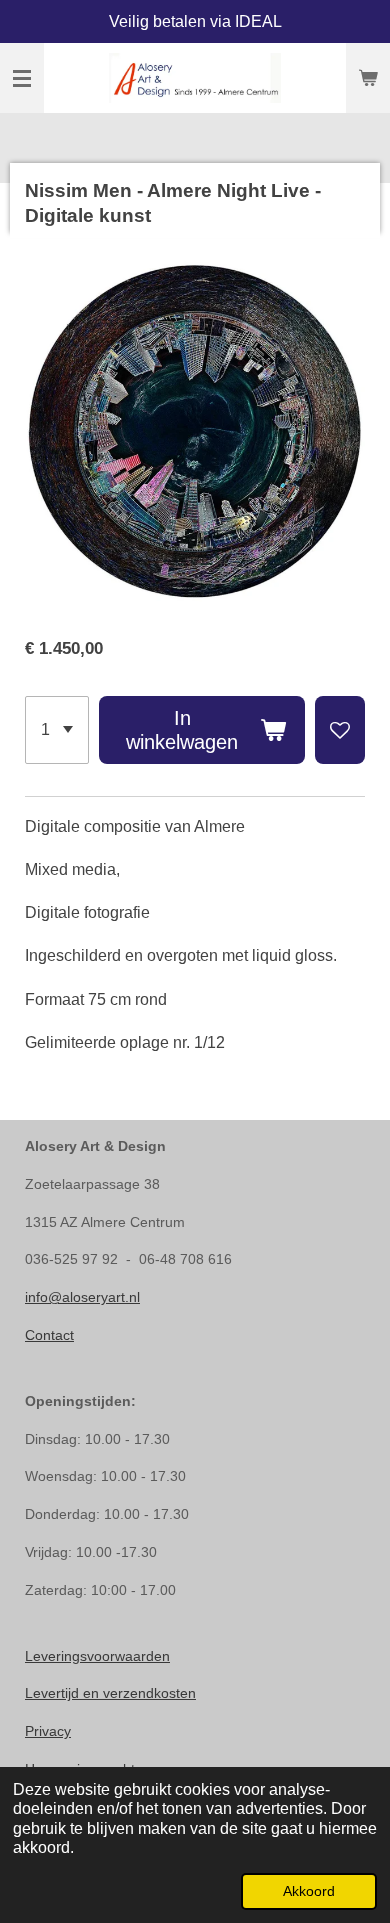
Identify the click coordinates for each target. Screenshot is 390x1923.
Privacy (48, 1731)
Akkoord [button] (309, 1891)
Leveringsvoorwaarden (97, 1656)
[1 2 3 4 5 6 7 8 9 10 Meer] (57, 730)
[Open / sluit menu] (22, 78)
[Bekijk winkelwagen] (368, 78)
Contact (49, 1335)
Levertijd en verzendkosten (110, 1693)
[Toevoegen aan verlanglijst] (340, 730)
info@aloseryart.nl (82, 1297)
